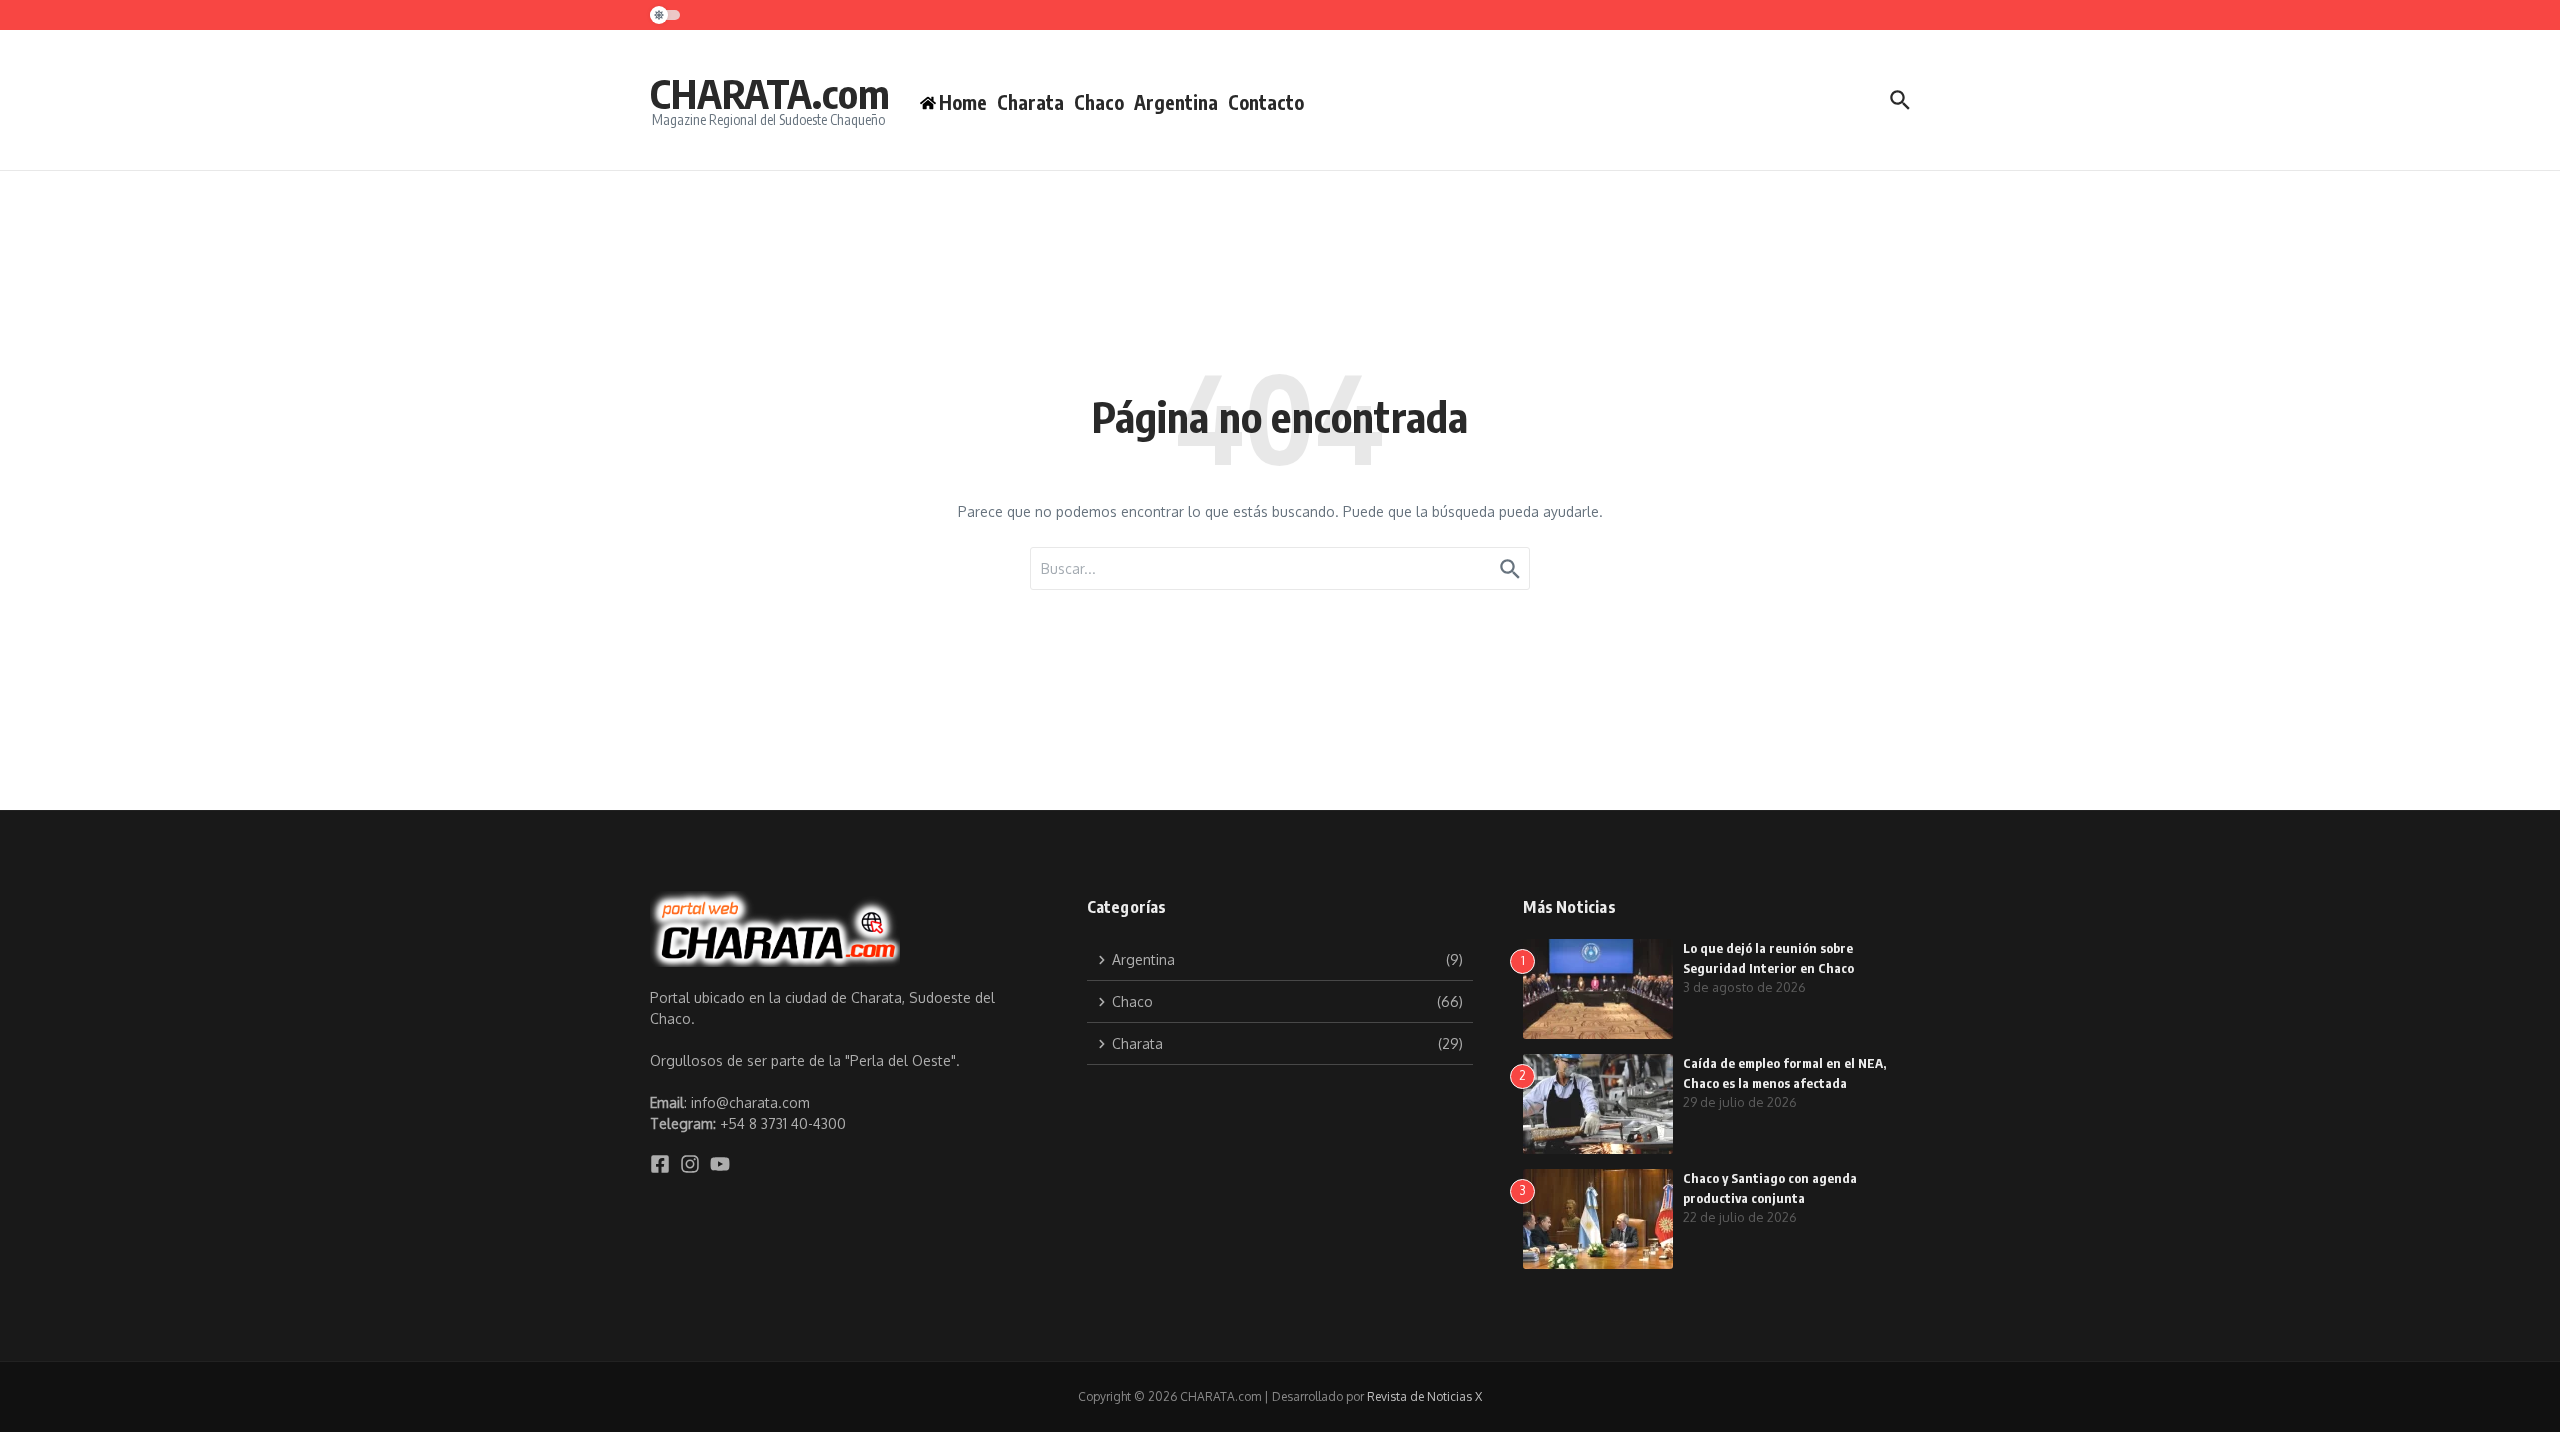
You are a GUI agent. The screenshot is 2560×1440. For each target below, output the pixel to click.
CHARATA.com (770, 93)
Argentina (1176, 102)
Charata (1030, 102)
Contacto (1266, 102)
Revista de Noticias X (1424, 1396)
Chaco (1099, 102)
